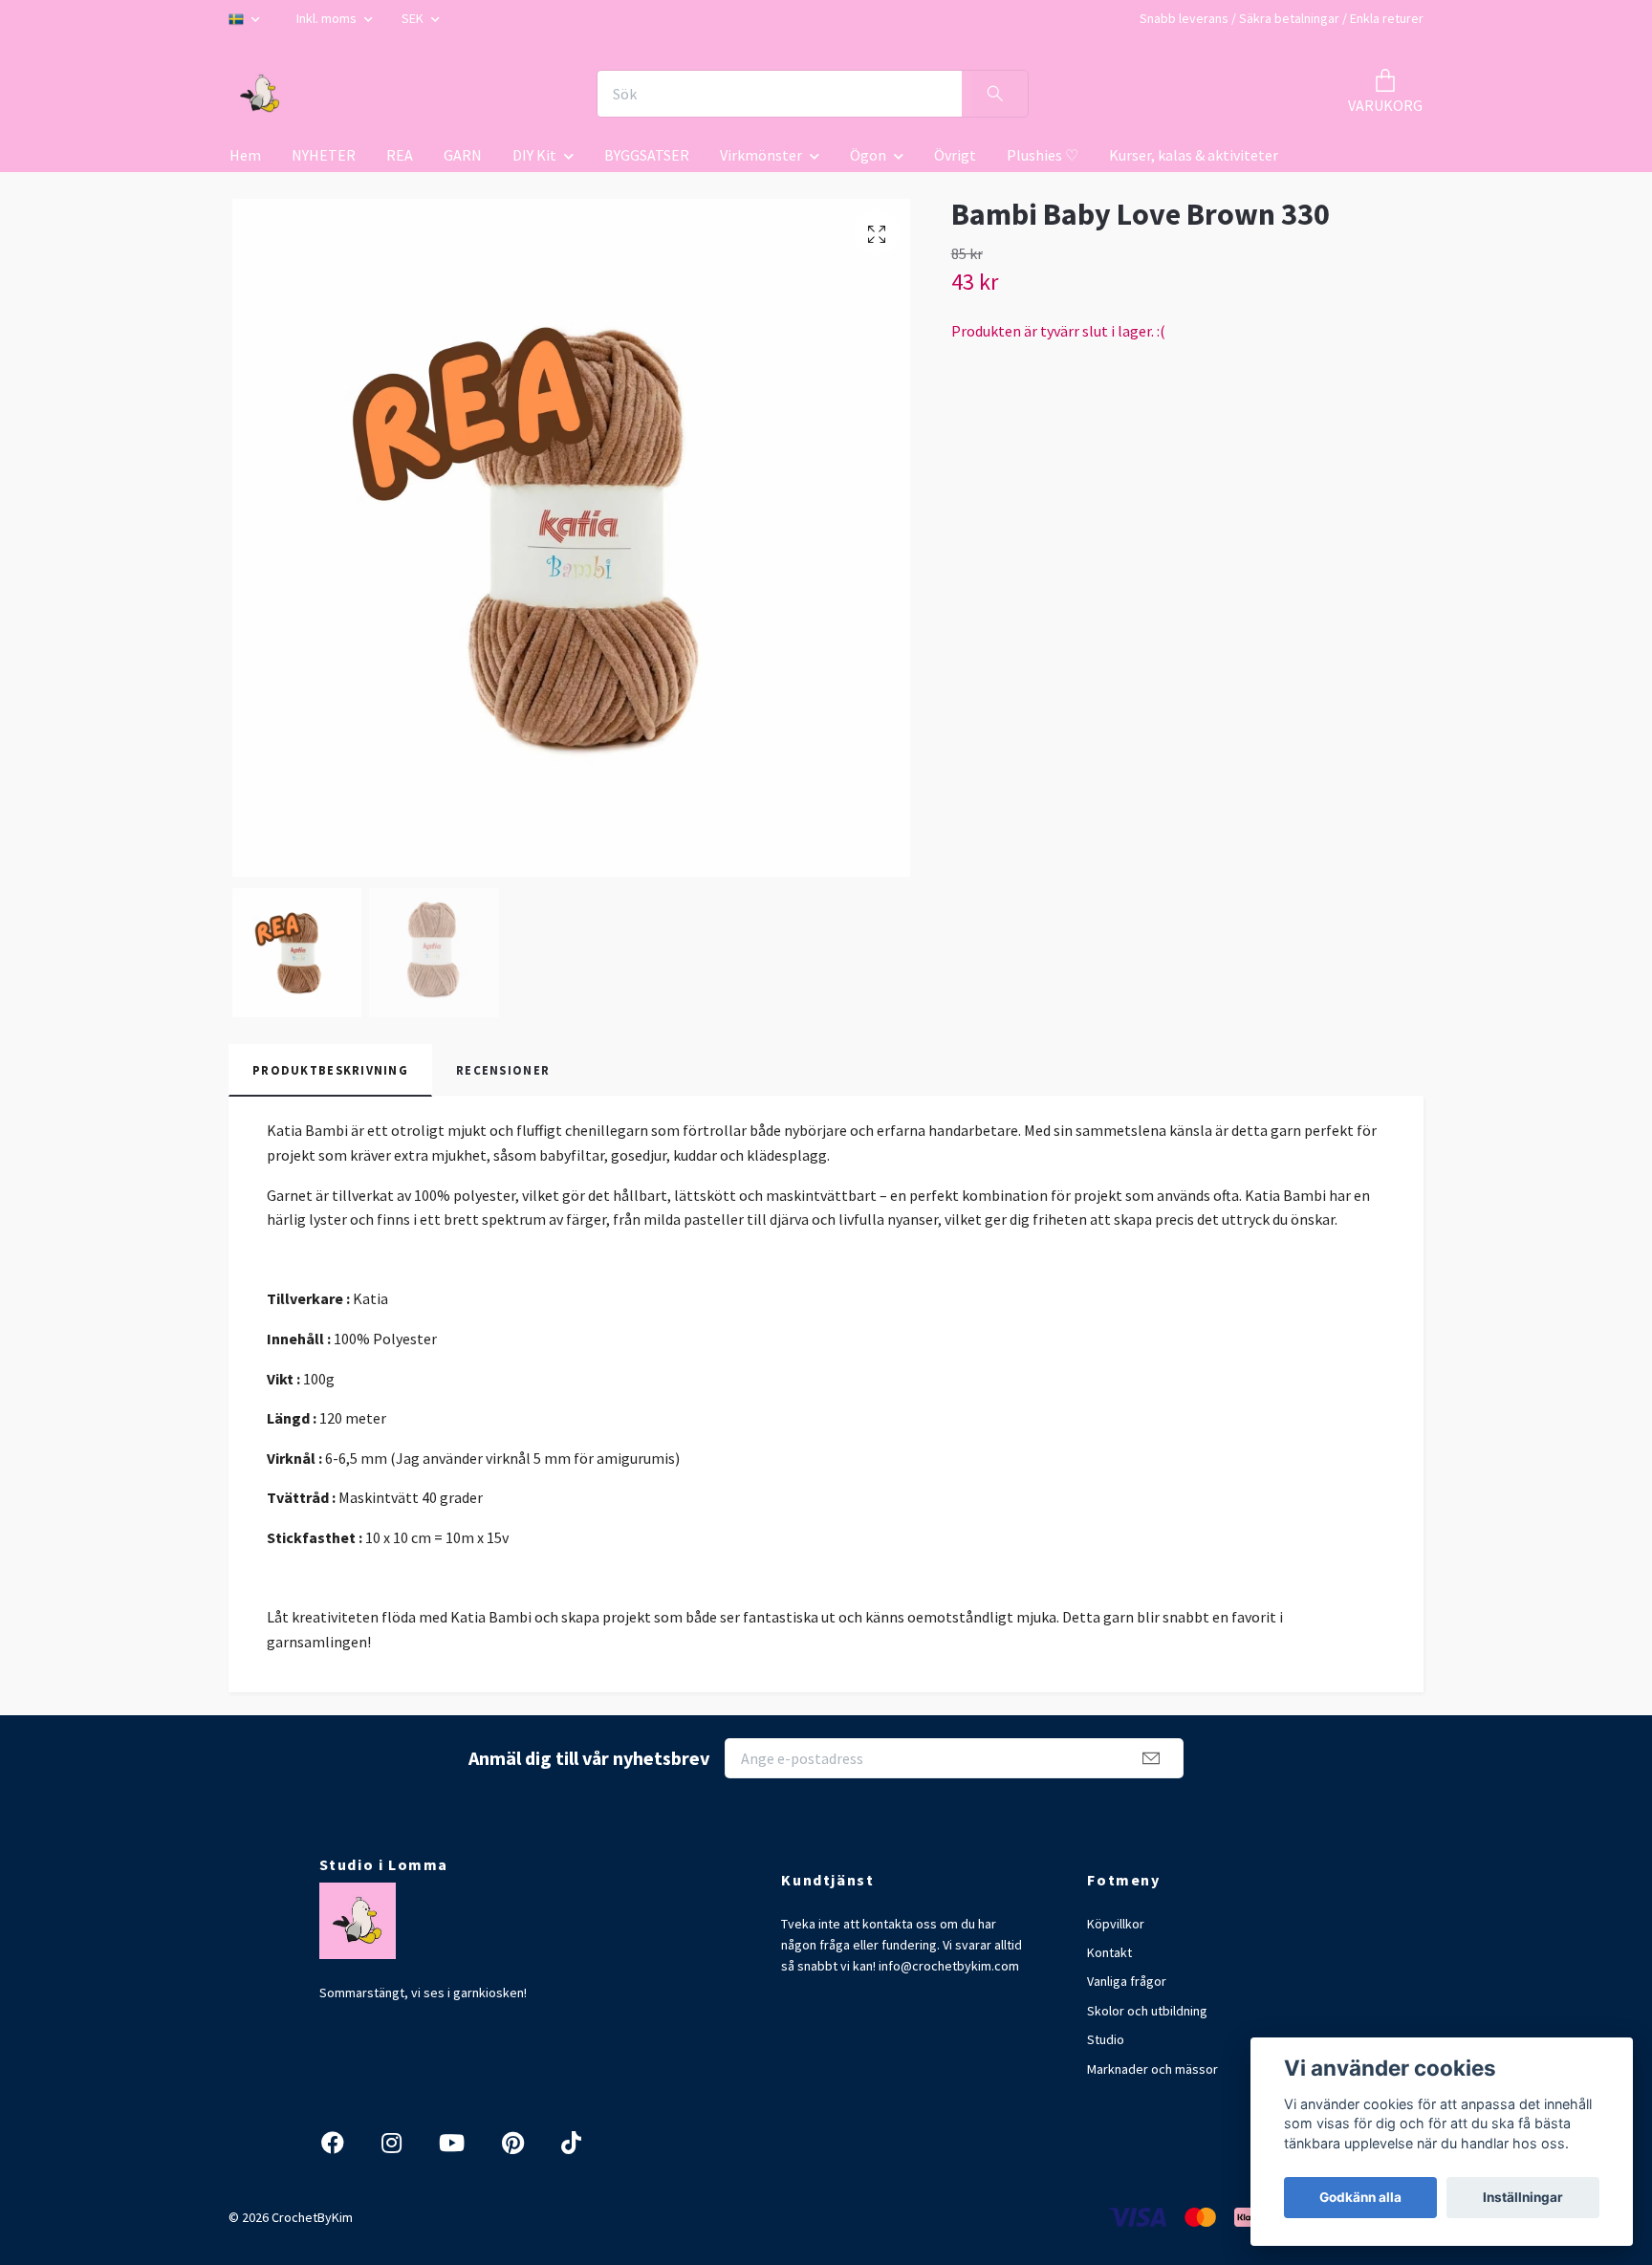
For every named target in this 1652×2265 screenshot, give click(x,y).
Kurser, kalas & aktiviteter (1194, 155)
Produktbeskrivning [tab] (330, 1070)
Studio (1106, 2039)
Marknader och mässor (1152, 2069)
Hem (245, 155)
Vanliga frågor (1127, 1981)
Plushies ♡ (1043, 155)
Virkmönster (761, 155)
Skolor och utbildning (1147, 2011)
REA (400, 155)
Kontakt (1109, 1952)
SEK (414, 18)
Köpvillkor (1116, 1924)
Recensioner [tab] (503, 1070)
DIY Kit (534, 155)
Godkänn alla (1360, 2197)
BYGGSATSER (647, 155)
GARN (463, 155)
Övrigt (955, 155)
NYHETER (324, 155)
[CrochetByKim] (260, 94)
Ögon (868, 155)
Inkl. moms (328, 18)
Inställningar (1523, 2197)
